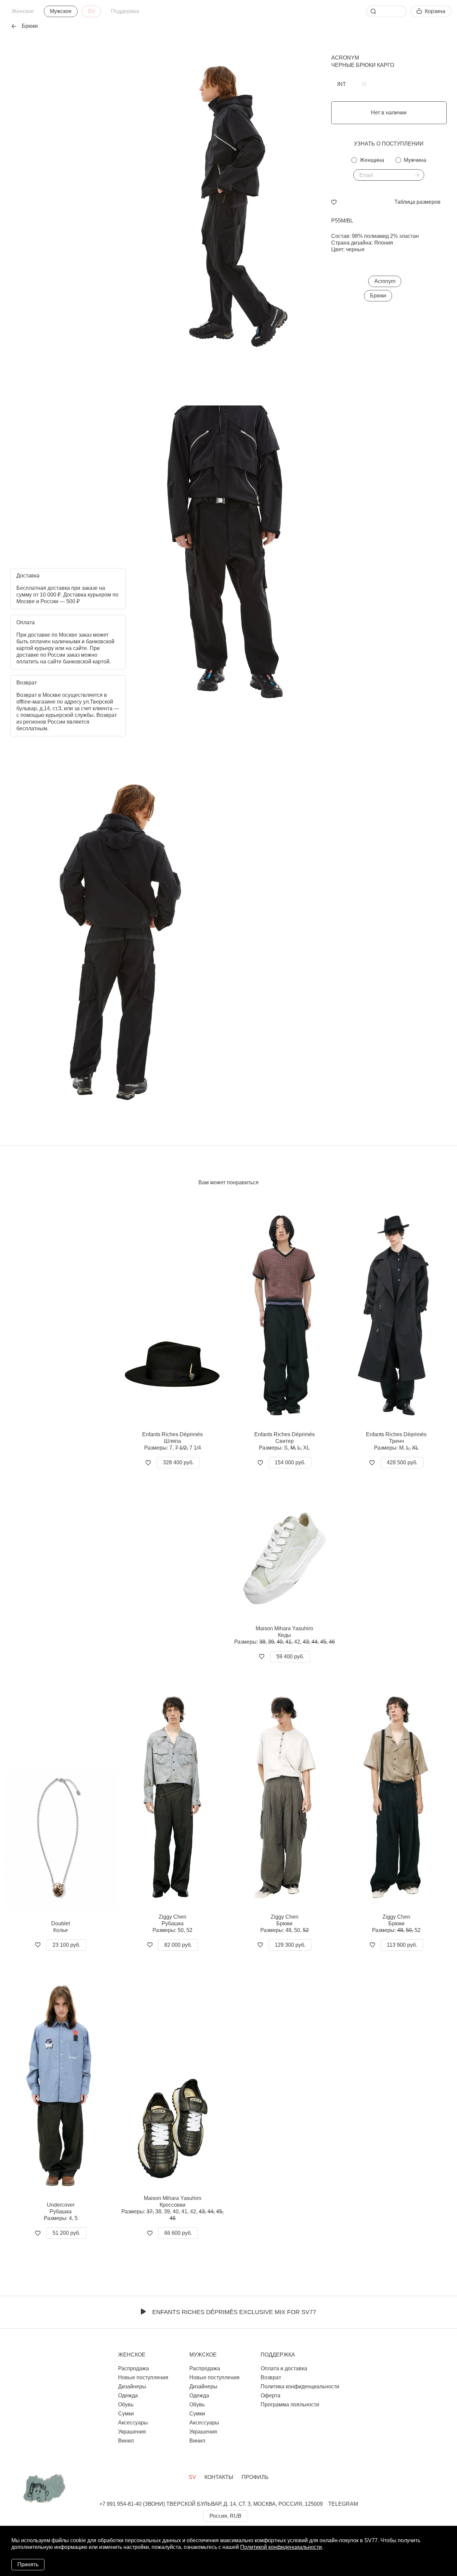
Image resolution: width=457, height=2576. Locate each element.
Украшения (132, 2432)
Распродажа (133, 2368)
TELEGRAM (343, 2504)
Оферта (270, 2396)
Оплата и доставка (284, 2368)
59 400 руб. (290, 1657)
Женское (23, 11)
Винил (126, 2441)
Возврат (271, 2377)
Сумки (126, 2414)
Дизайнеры (132, 2386)
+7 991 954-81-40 (120, 2504)
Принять (28, 2564)
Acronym (345, 58)
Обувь (126, 2405)
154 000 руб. (290, 1462)
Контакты (219, 2477)
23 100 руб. (66, 1945)
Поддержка (125, 11)
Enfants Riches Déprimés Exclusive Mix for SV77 (234, 2312)
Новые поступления (143, 2377)
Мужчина (415, 160)
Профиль (255, 2477)
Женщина (372, 160)
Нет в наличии (389, 113)
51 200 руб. (66, 2233)
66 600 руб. (178, 2233)
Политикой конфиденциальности (281, 2547)
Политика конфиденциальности (300, 2386)
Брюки (378, 296)
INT (342, 84)
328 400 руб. (178, 1462)
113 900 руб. (402, 1945)
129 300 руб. (290, 1945)
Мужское (61, 11)
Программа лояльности (290, 2405)
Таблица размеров (418, 202)
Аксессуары (133, 2423)
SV (91, 11)
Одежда (128, 2396)
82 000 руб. (178, 1945)
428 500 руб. (402, 1462)
